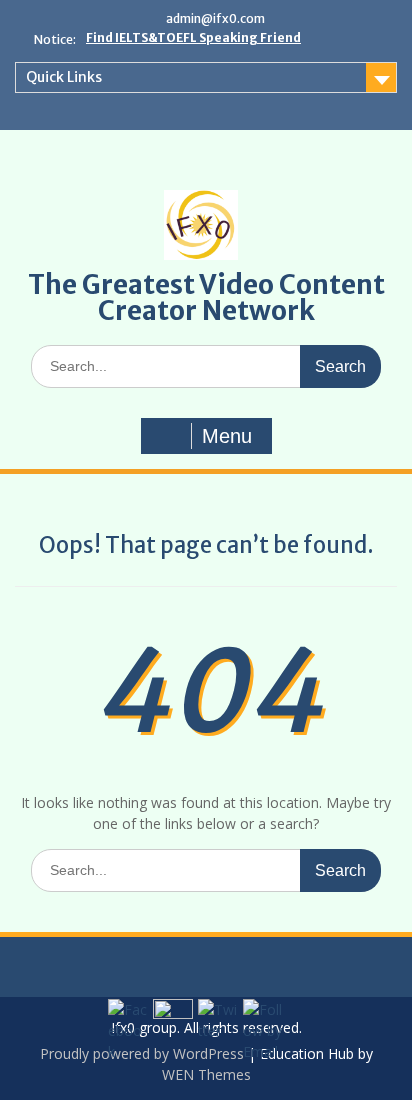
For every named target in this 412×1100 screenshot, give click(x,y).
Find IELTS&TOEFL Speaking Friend (193, 37)
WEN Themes (206, 1074)
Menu (227, 436)
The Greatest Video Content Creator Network (206, 297)
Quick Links (64, 77)
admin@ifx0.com (215, 18)
